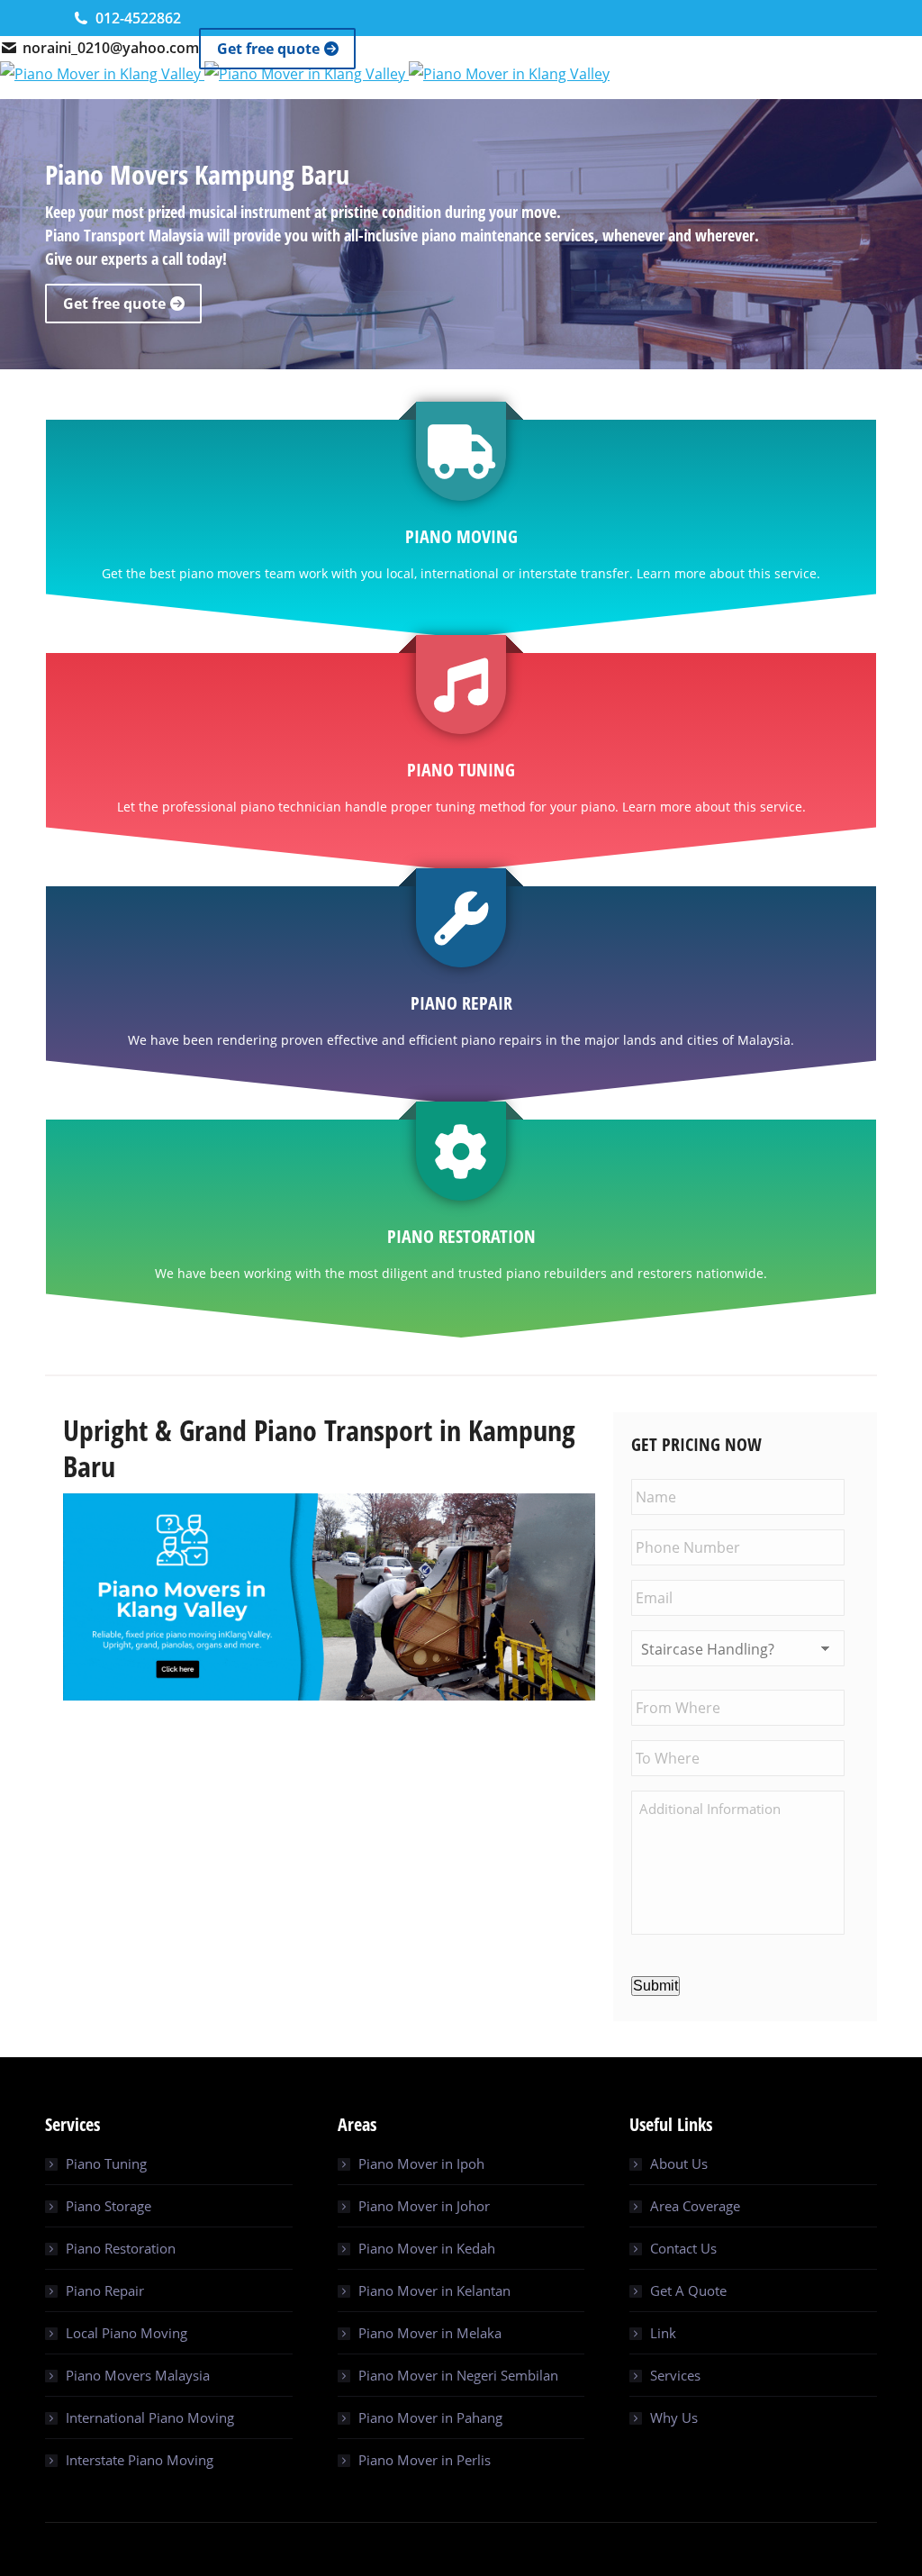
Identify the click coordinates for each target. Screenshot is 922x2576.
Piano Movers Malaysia (138, 2375)
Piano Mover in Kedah (427, 2248)
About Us (679, 2163)
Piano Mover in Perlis (425, 2460)
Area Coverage (695, 2206)
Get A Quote (688, 2290)
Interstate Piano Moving (140, 2460)
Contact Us (683, 2248)
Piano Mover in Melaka (430, 2333)
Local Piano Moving (127, 2333)
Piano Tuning (106, 2163)
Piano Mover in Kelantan (434, 2290)
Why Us (674, 2417)
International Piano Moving (150, 2417)
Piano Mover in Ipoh (421, 2163)
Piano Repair (105, 2290)
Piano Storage (108, 2206)
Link (663, 2333)
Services (675, 2375)
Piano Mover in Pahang (430, 2417)
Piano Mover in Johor (424, 2206)
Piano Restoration (121, 2248)
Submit (655, 1986)
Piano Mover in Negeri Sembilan (458, 2375)
